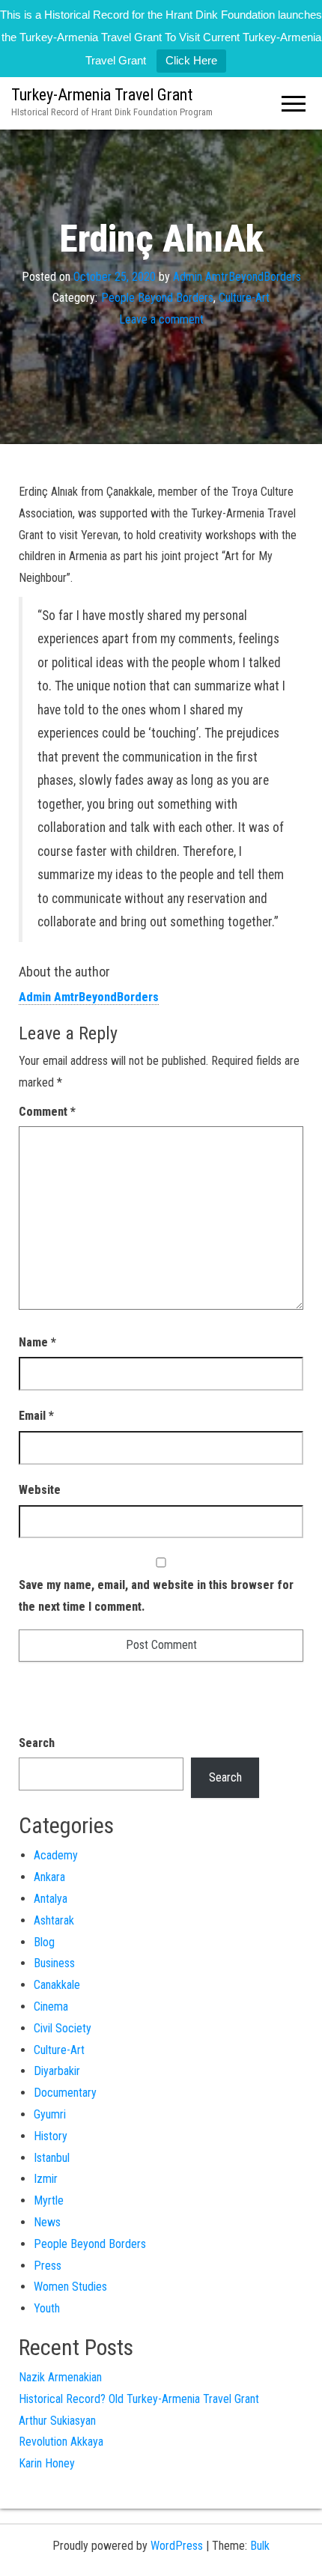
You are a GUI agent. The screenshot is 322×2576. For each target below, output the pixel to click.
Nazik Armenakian (60, 2377)
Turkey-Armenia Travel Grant (102, 95)
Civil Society (63, 2028)
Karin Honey (47, 2463)
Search (37, 1743)
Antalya (51, 1899)
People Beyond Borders (157, 298)
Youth (47, 2308)
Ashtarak (54, 1920)
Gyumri (50, 2114)
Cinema (51, 2007)
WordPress (177, 2546)
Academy (56, 1855)
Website (40, 1490)
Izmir (46, 2179)
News (47, 2222)
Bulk (260, 2546)
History (51, 2136)
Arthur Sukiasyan (57, 2421)
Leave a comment (161, 319)
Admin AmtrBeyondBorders (237, 276)
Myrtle (49, 2200)
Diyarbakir (57, 2071)
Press (48, 2266)
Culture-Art (244, 298)
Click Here (191, 60)
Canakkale (57, 1985)
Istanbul (52, 2158)
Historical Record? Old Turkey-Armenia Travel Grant (139, 2399)
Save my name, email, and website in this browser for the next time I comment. (156, 1596)
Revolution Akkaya (61, 2442)
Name (37, 1342)
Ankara (49, 1877)
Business (54, 1963)
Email (36, 1416)
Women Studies (70, 2287)
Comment (47, 1112)
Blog (44, 1942)
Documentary (65, 2093)
